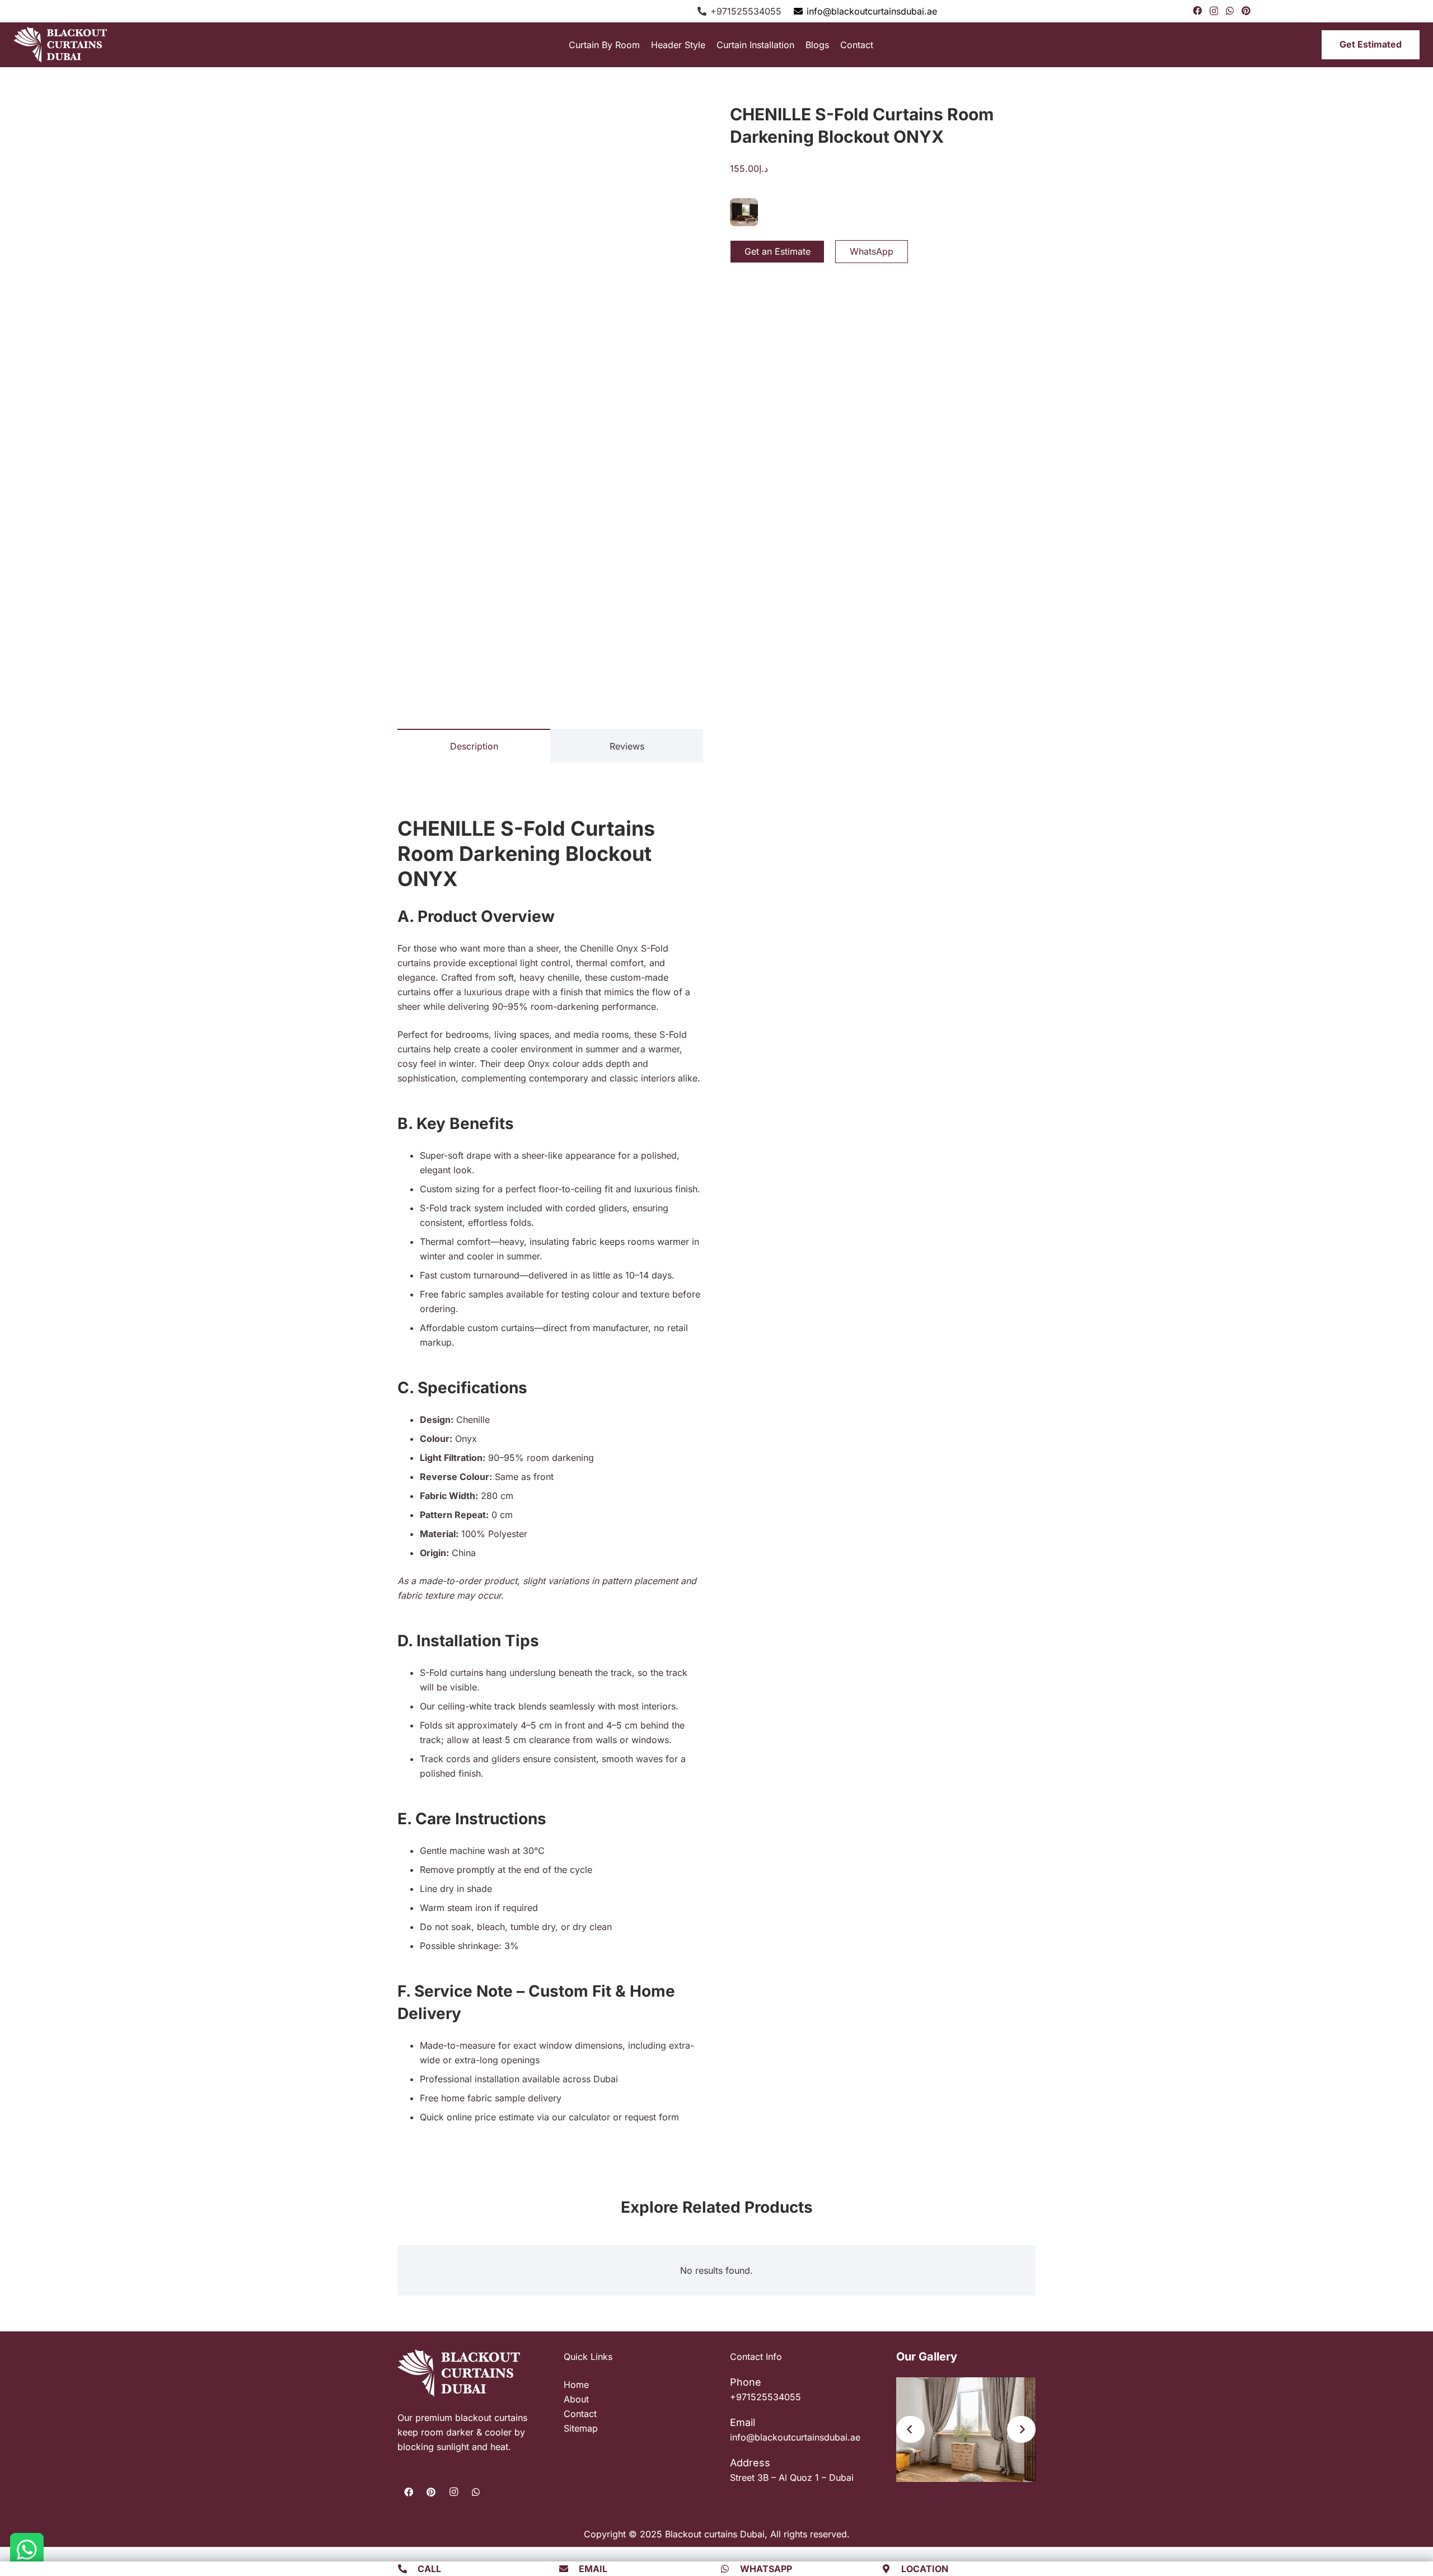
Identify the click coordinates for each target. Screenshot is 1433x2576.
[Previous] (910, 2429)
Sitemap (581, 2428)
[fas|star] (27, 2550)
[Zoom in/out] (3, 2547)
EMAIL (593, 2569)
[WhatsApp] (1230, 11)
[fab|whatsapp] (730, 2569)
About (576, 2399)
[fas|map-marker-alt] (892, 2569)
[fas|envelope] (569, 2569)
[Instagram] (1214, 11)
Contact (580, 2414)
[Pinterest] (1246, 11)
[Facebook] (1197, 11)
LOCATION (925, 2569)
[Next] (1021, 2429)
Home (576, 2385)
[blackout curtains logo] (67, 45)
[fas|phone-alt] (408, 2569)
